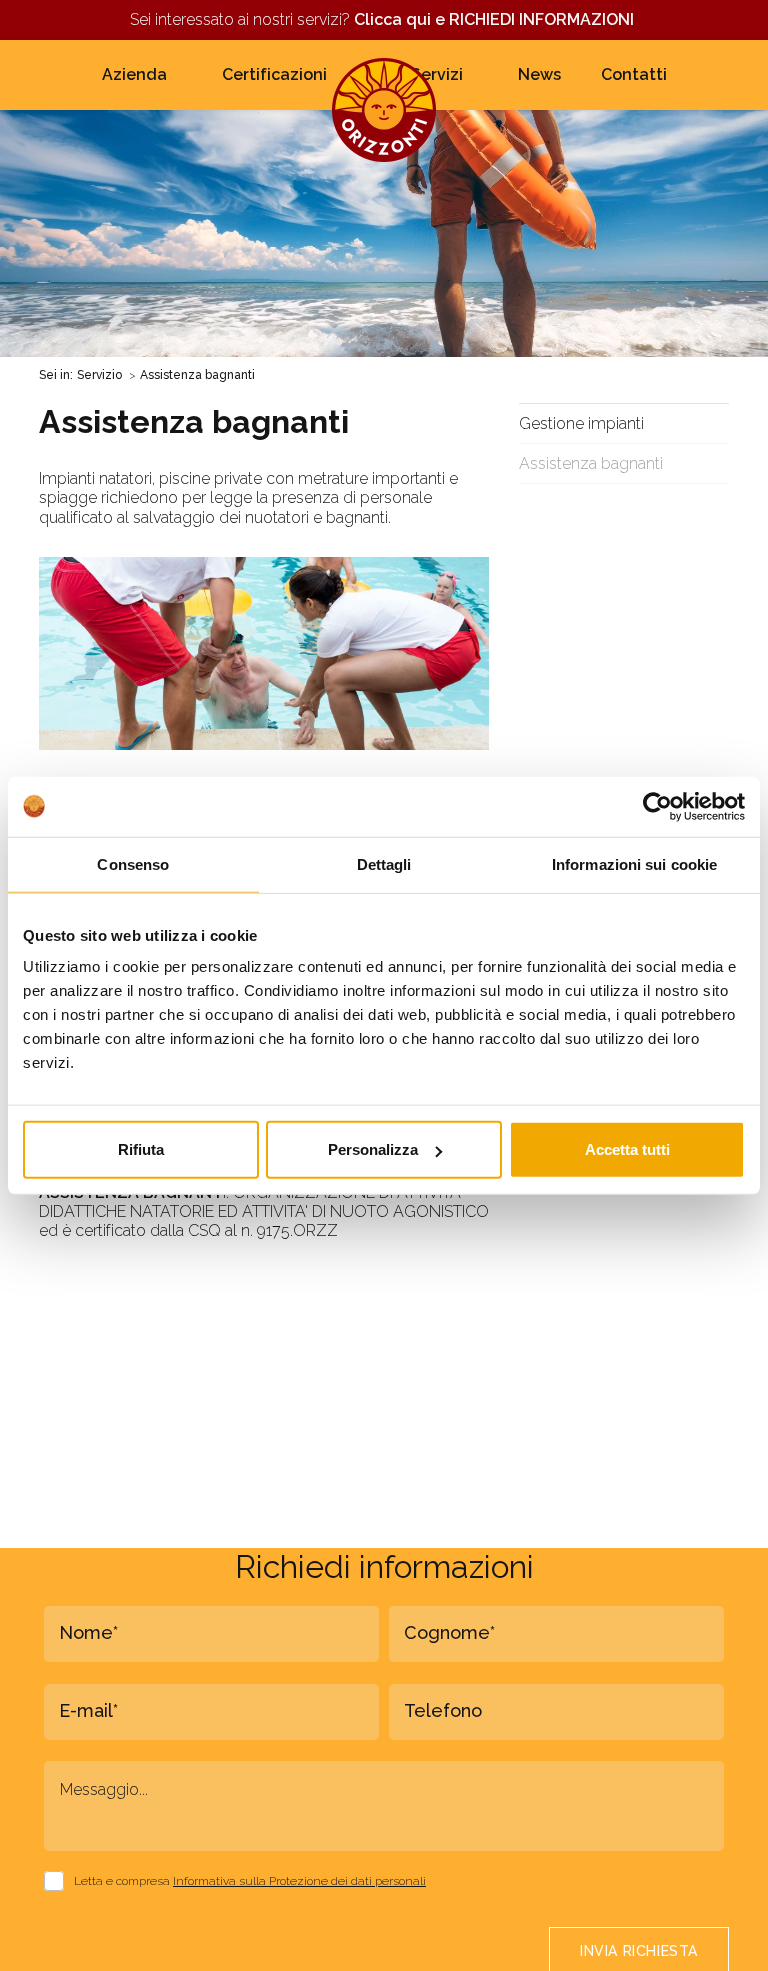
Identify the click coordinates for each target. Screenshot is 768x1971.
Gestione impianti (581, 423)
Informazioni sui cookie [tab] (634, 863)
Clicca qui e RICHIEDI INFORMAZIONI (496, 19)
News (539, 74)
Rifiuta (141, 1149)
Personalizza (373, 1149)
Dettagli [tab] (384, 863)
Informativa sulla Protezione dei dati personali (299, 1881)
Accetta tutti (627, 1149)
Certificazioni (274, 74)
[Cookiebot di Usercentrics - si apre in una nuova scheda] (657, 806)
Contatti (634, 74)
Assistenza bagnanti (591, 463)
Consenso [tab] (133, 863)
